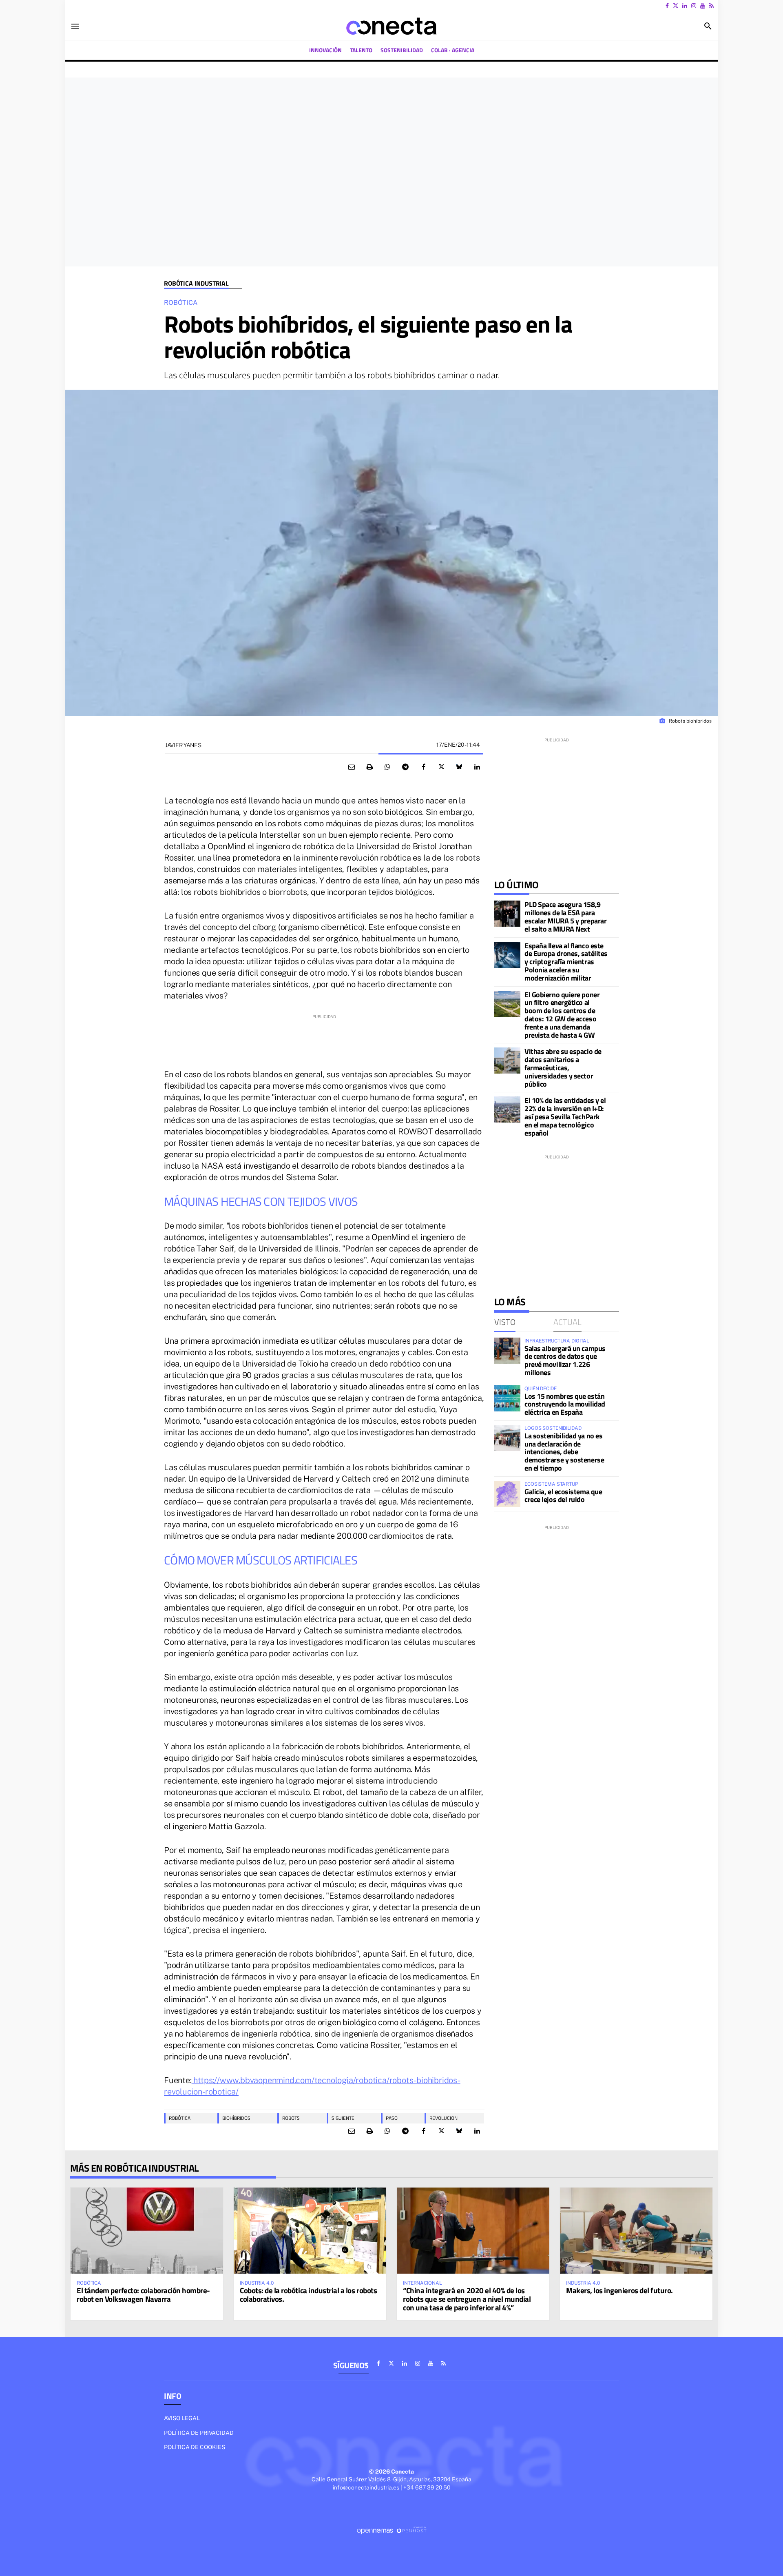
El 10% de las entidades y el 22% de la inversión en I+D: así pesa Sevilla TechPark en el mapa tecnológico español (565, 1116)
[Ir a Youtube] (703, 6)
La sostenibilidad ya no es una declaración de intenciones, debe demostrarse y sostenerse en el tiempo (564, 1452)
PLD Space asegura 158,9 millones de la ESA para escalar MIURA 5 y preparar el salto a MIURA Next (565, 916)
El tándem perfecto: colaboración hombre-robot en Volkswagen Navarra (143, 2294)
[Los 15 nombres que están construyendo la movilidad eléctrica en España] (507, 1398)
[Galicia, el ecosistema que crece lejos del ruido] (507, 1494)
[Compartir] (387, 767)
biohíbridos (236, 2118)
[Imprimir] (369, 767)
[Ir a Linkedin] (685, 6)
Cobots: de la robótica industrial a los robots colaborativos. (308, 2294)
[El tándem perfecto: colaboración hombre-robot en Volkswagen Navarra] (147, 2230)
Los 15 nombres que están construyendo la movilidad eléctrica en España (565, 1404)
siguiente (343, 2118)
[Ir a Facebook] (667, 6)
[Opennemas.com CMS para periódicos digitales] (391, 2530)
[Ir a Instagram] (694, 6)
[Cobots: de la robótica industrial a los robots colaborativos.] (310, 2230)
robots (291, 2118)
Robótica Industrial (196, 283)
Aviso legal (182, 2418)
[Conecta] (391, 26)
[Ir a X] (676, 6)
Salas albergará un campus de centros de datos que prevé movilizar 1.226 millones (565, 1360)
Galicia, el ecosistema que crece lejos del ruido (563, 1496)
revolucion (443, 2118)
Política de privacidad (199, 2433)
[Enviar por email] (352, 767)
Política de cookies (195, 2447)
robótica (180, 2118)
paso (392, 2118)
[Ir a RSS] (711, 6)
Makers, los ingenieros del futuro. (619, 2290)
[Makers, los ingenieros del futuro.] (636, 2230)
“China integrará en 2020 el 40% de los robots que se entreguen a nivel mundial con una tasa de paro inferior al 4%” (467, 2299)
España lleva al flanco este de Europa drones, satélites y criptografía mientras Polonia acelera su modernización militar (566, 962)
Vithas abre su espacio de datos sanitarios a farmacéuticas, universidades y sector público (563, 1067)
